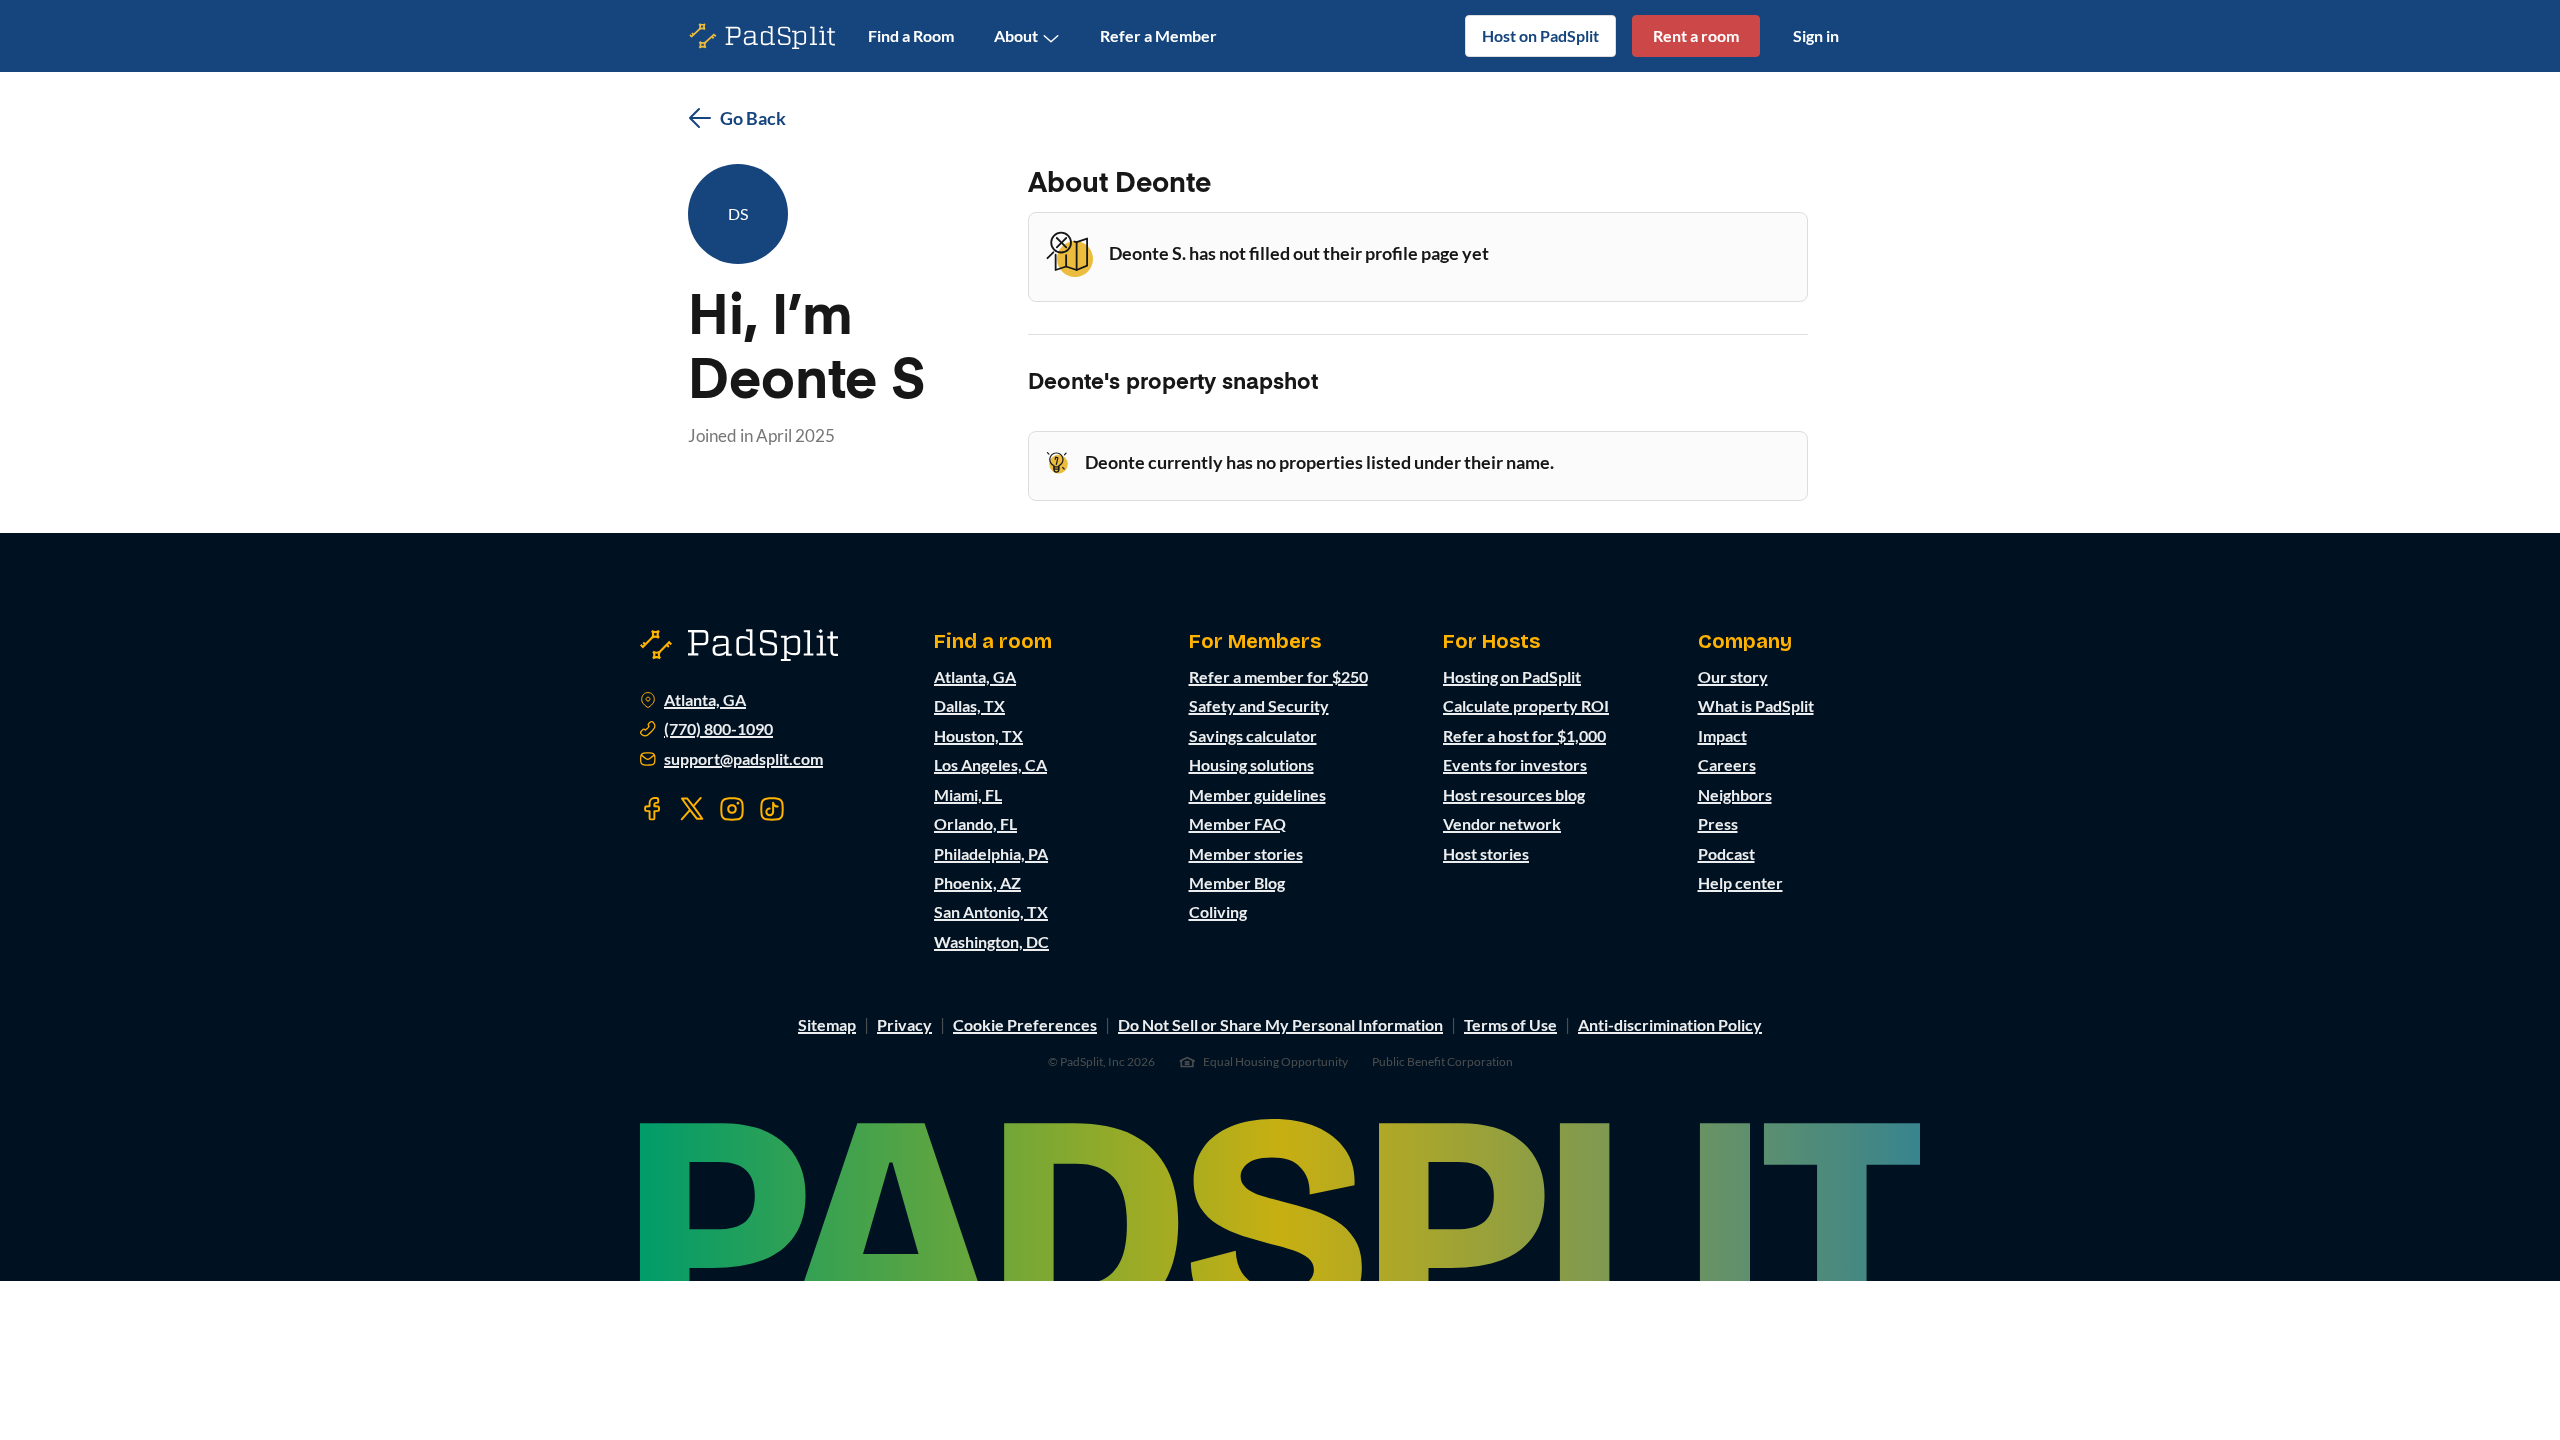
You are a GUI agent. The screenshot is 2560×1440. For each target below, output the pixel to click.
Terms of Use (1510, 1024)
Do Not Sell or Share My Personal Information (1280, 1024)
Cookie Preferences (1025, 1024)
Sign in (1816, 35)
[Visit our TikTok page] (772, 809)
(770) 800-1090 (718, 729)
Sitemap (827, 1024)
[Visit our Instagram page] (732, 809)
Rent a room (1696, 35)
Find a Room (911, 35)
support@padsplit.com (743, 759)
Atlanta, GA (705, 700)
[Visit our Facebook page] (652, 809)
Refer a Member (1158, 35)
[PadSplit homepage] (763, 36)
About (1016, 35)
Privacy (904, 1024)
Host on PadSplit (1540, 35)
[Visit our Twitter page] (692, 809)
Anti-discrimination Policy (1670, 1024)
